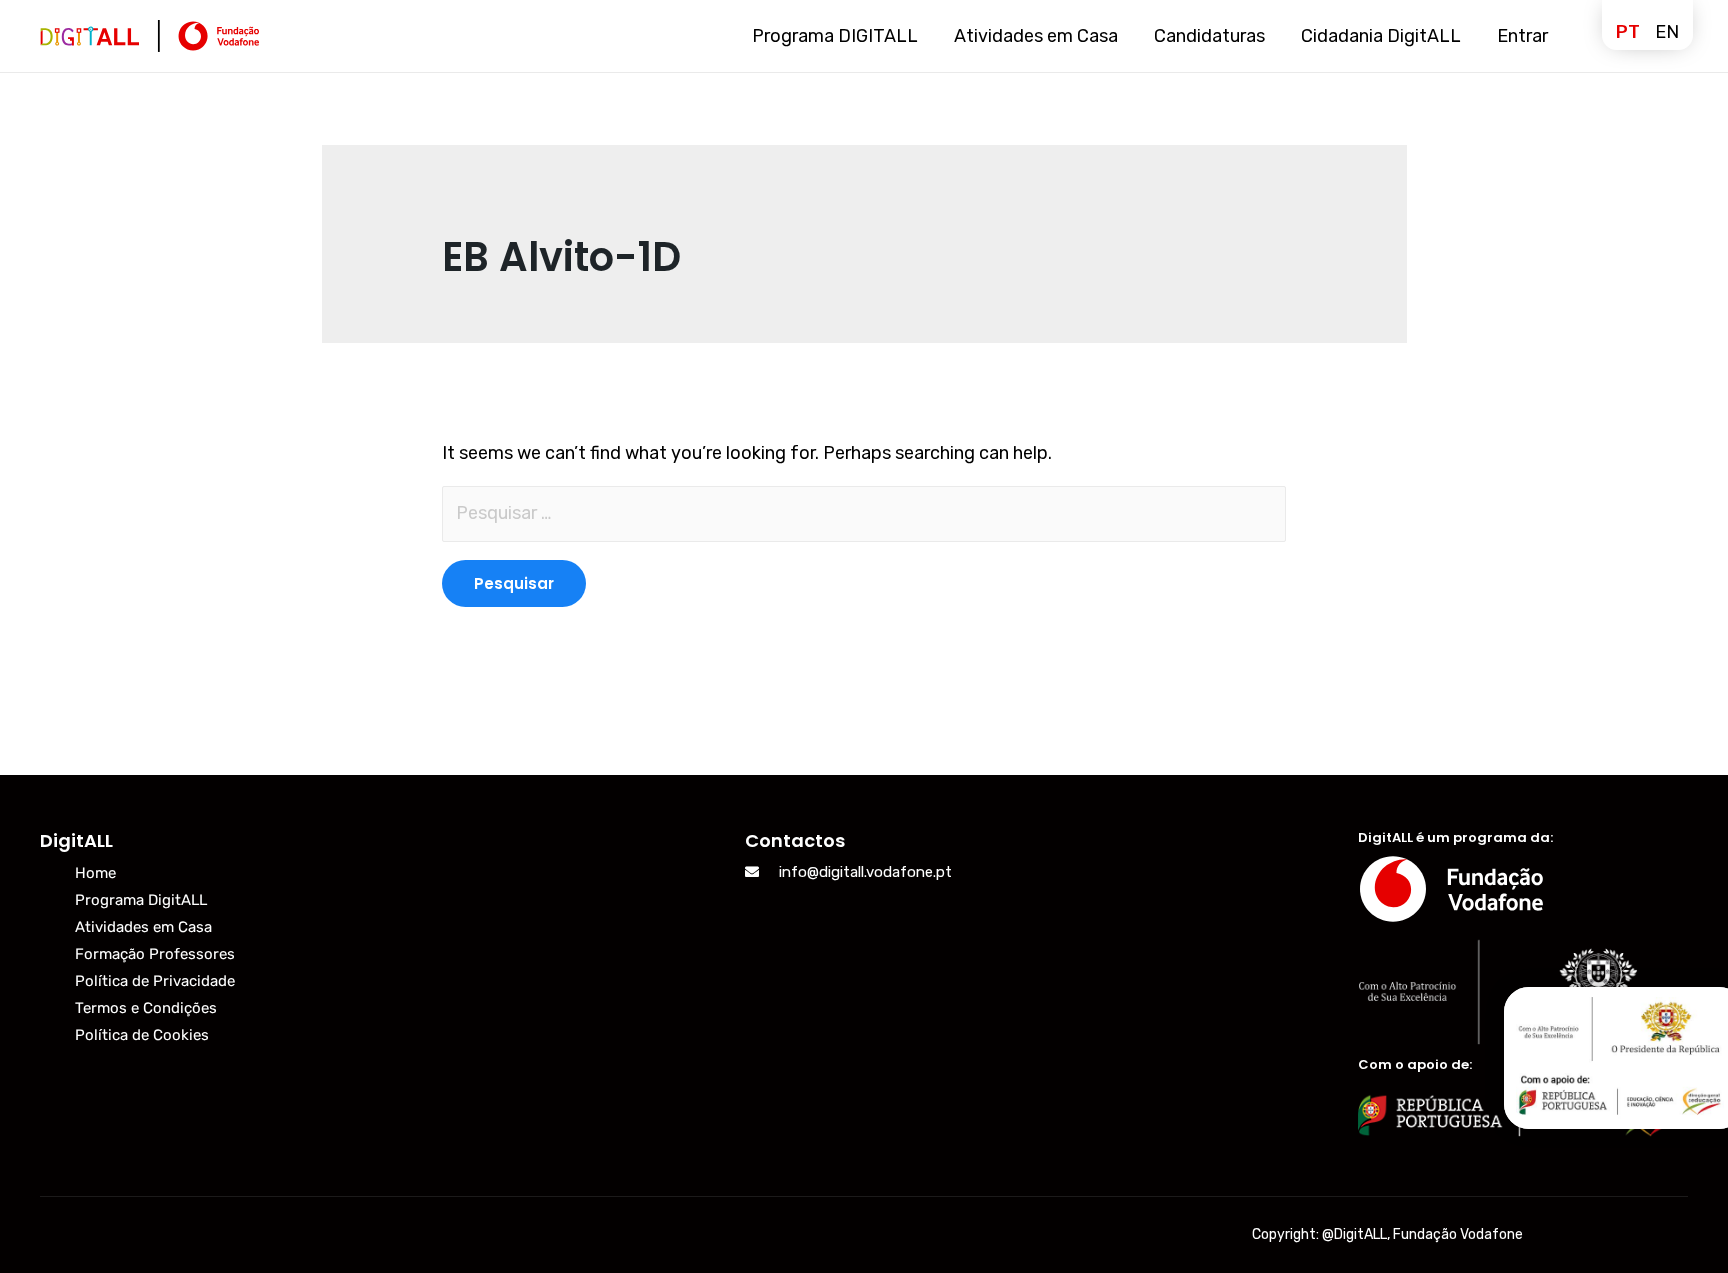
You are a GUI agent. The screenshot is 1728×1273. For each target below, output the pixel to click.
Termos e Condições (146, 1008)
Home (95, 873)
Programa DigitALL (141, 900)
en (1667, 32)
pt (1628, 32)
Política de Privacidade (155, 981)
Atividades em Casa (143, 927)
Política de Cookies (142, 1035)
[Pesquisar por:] (864, 514)
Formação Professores (155, 954)
